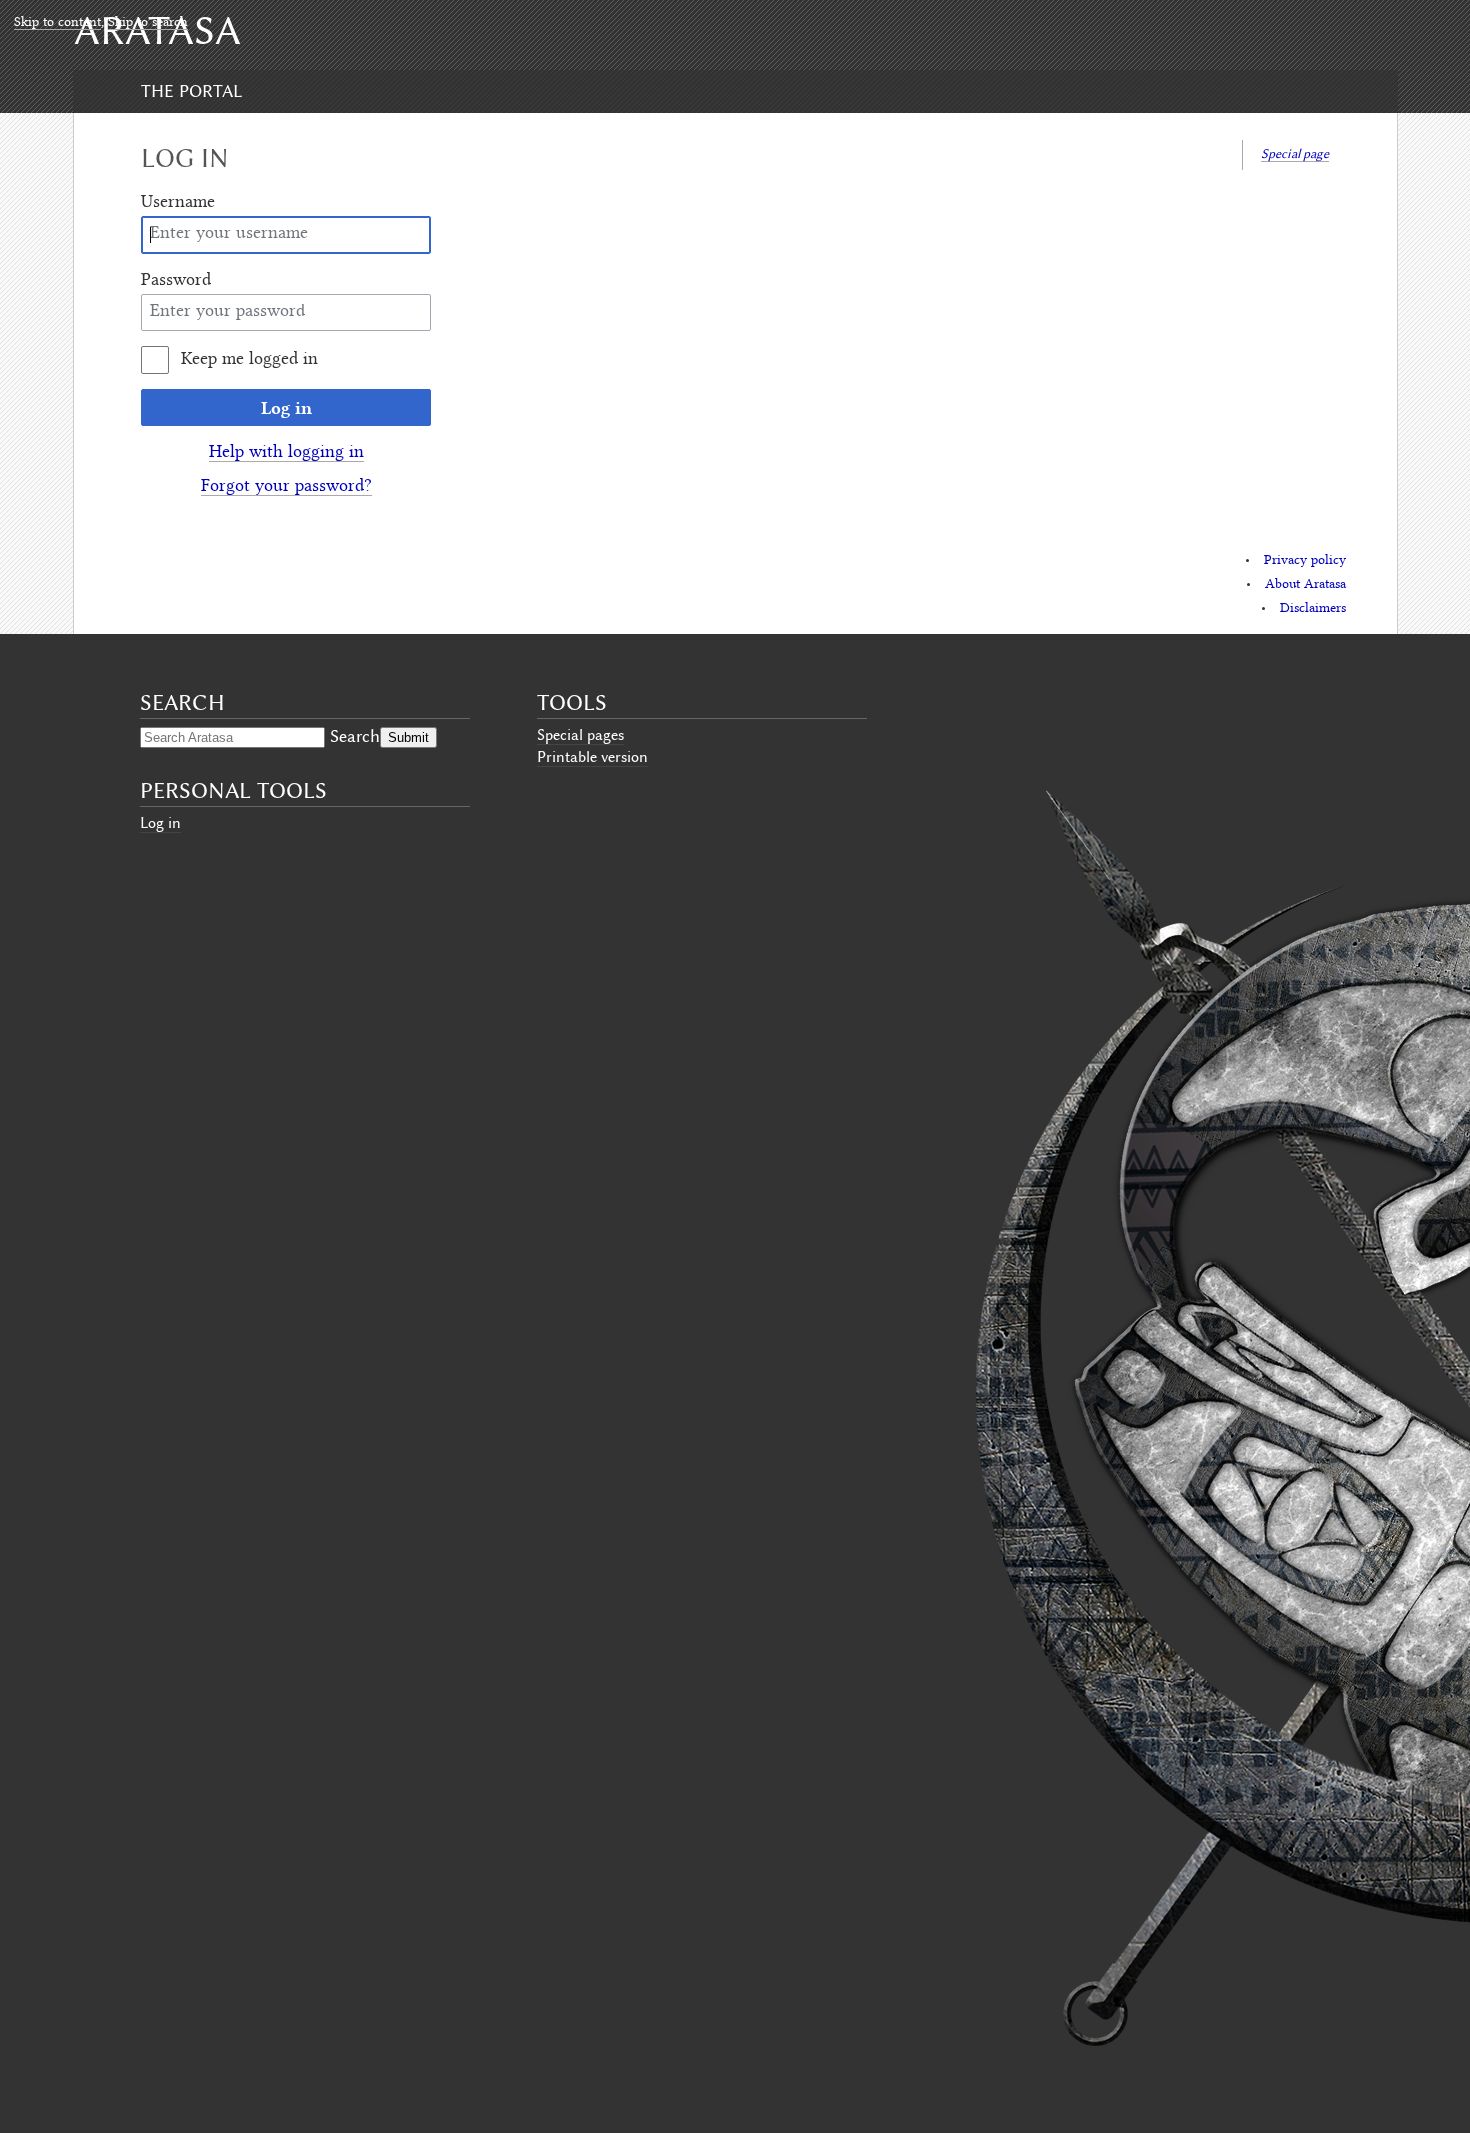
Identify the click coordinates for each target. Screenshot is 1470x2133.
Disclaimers (1313, 609)
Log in (286, 407)
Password (176, 281)
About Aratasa (1305, 585)
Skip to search (148, 23)
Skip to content (57, 23)
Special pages (580, 735)
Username (178, 203)
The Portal (191, 91)
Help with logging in (286, 453)
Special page (1295, 153)
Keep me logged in (249, 360)
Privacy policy (1305, 561)
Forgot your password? (286, 487)
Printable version (592, 757)
